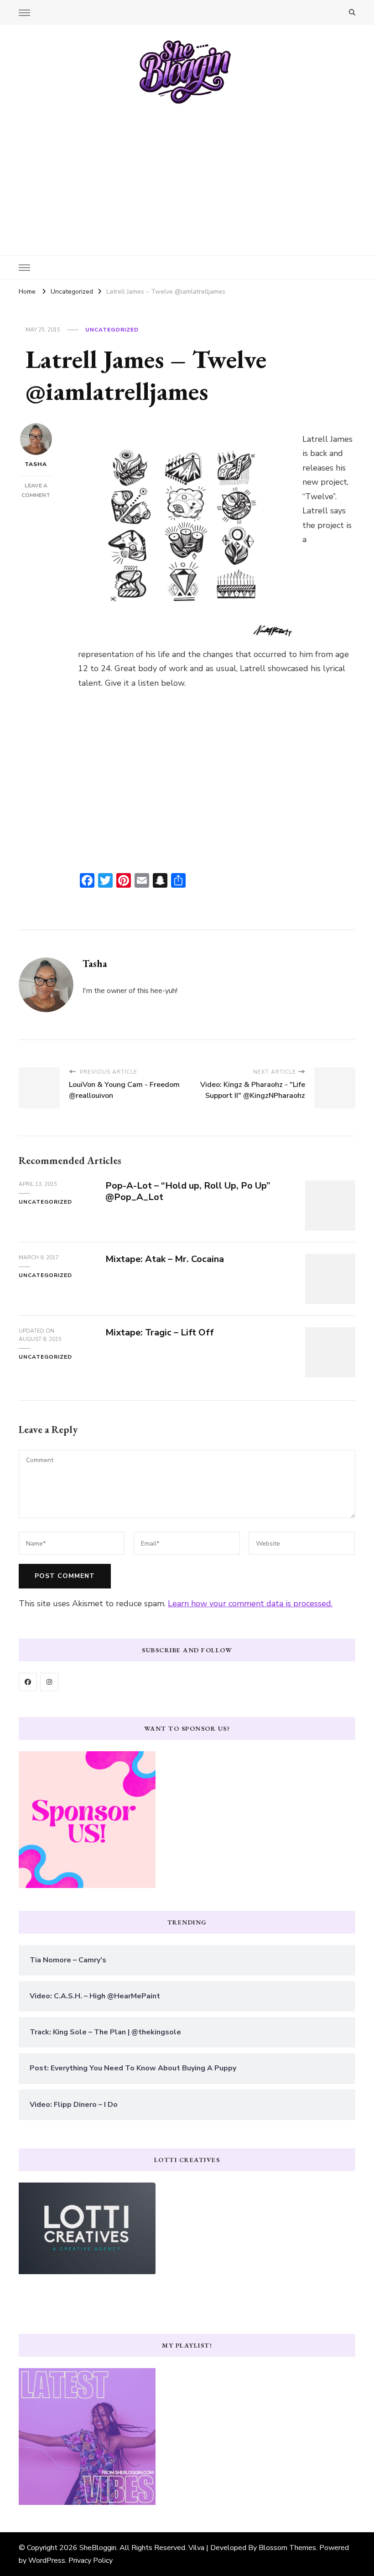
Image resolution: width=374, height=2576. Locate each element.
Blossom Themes (287, 2548)
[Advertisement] (187, 173)
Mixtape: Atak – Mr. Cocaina (165, 1259)
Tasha (36, 464)
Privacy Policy (91, 2560)
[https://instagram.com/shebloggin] (49, 1682)
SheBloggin (98, 2548)
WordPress (47, 2560)
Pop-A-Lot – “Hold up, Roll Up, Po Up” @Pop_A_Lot (188, 1191)
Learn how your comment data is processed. (250, 1604)
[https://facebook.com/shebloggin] (28, 1682)
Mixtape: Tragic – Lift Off (160, 1332)
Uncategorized (112, 330)
